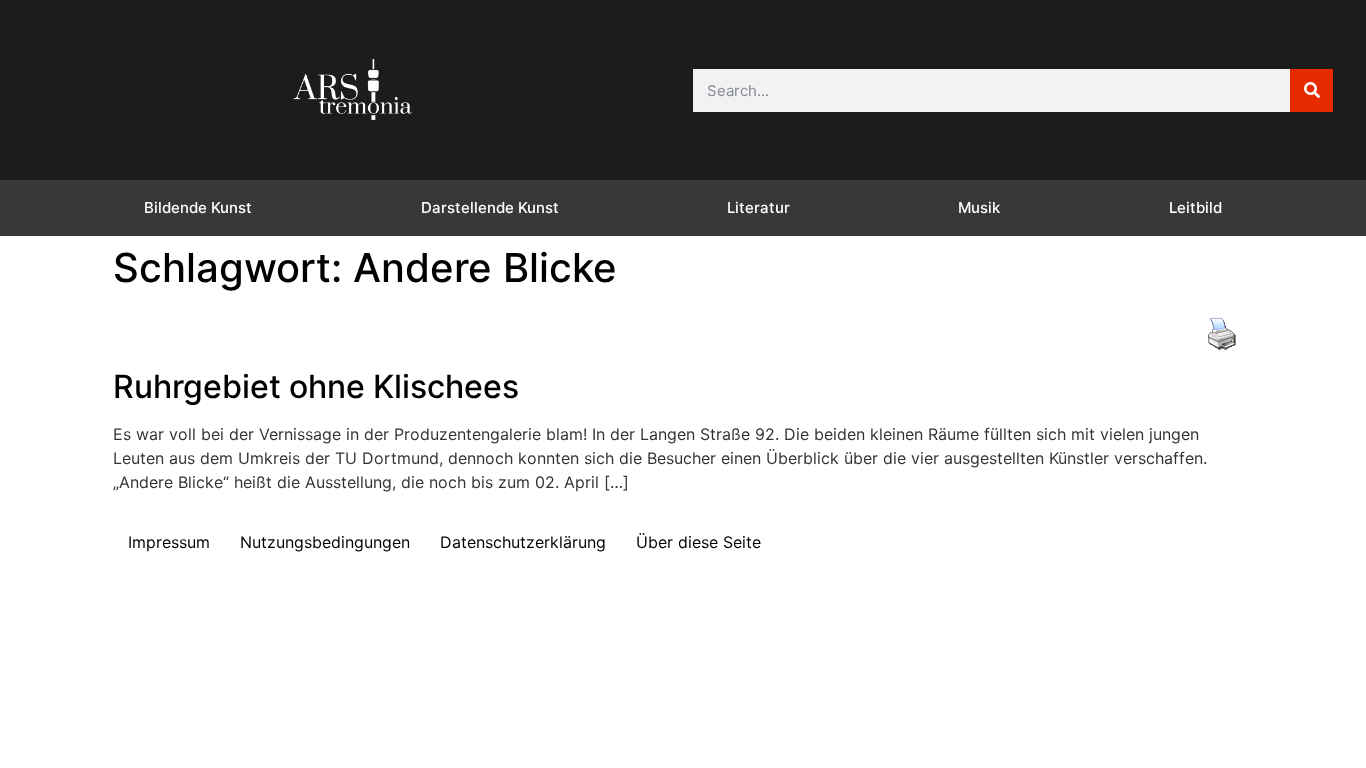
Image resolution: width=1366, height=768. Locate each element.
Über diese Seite (698, 542)
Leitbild (1195, 207)
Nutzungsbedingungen (325, 542)
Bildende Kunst (198, 207)
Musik (979, 207)
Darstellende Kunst (490, 207)
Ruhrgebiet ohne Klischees (316, 386)
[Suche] (1311, 90)
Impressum (169, 542)
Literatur (758, 207)
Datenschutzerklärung (523, 542)
